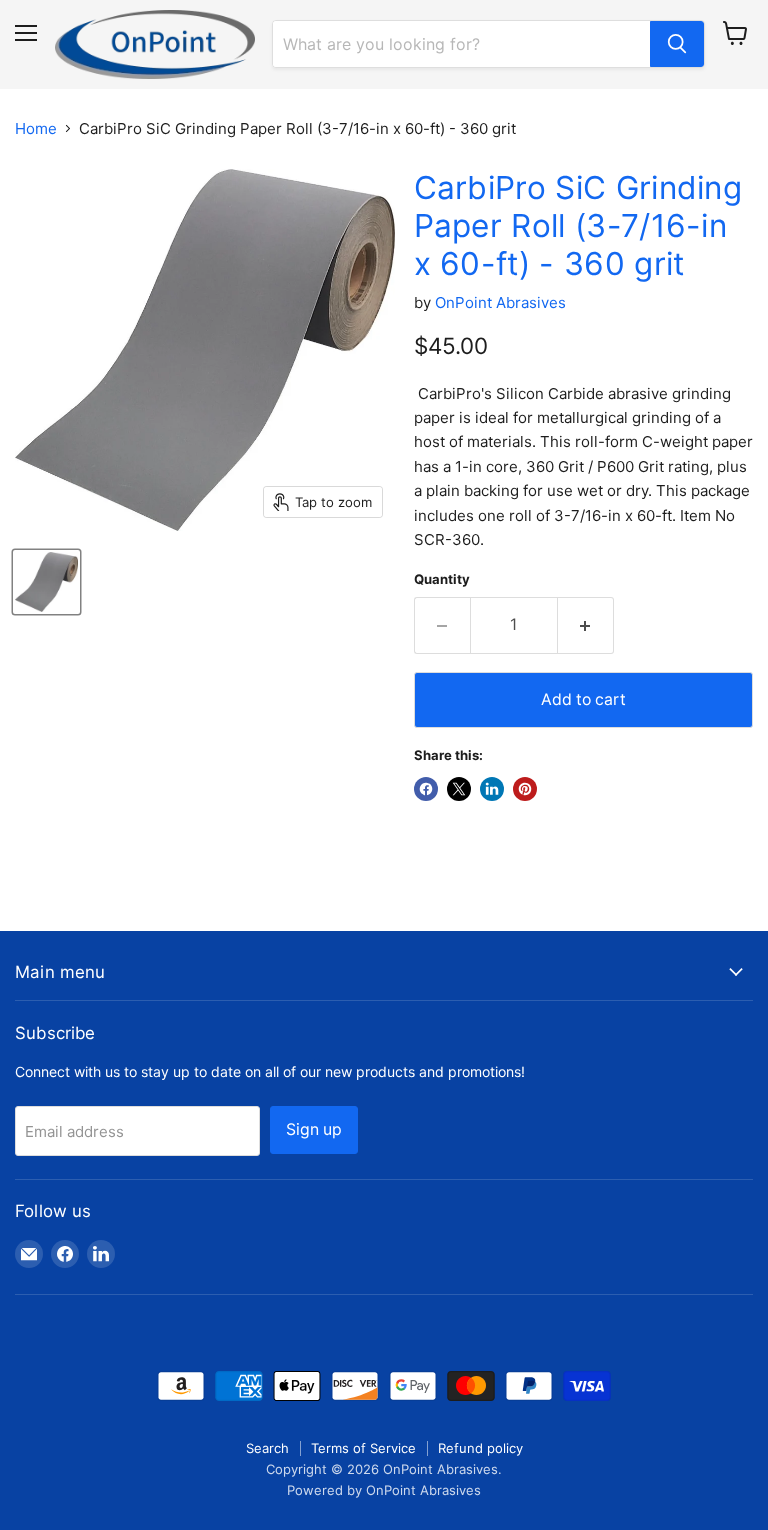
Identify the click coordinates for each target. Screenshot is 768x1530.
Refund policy (480, 1448)
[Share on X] (459, 789)
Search (267, 1448)
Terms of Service (363, 1448)
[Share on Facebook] (426, 789)
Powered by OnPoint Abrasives (384, 1490)
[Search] (677, 44)
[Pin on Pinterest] (525, 789)
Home (36, 128)
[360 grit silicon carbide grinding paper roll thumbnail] (46, 582)
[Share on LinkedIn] (492, 789)
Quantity (442, 579)
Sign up (314, 1129)
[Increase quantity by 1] (586, 625)
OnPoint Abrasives (500, 302)
